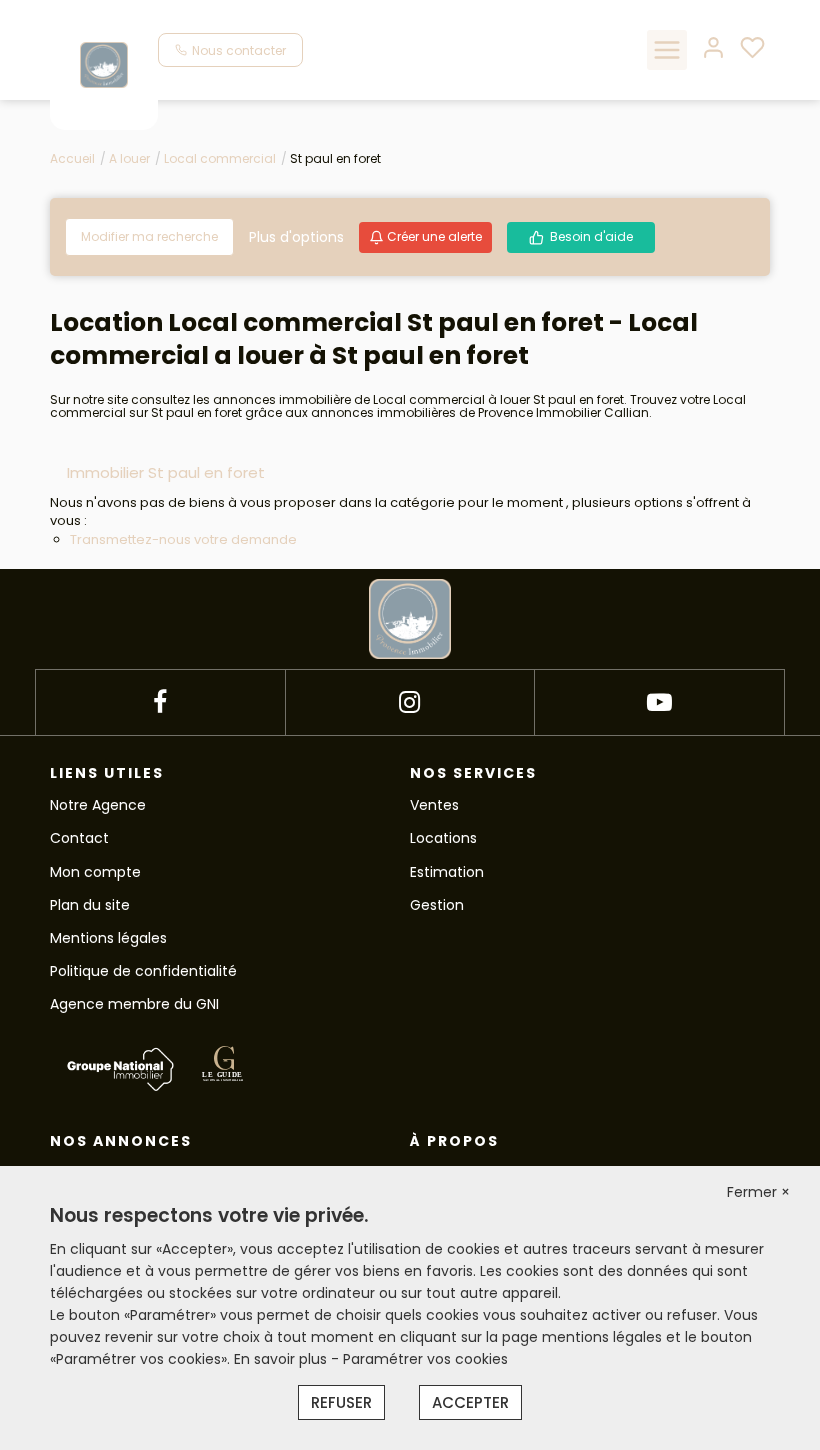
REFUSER (341, 1402)
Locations (443, 838)
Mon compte (95, 872)
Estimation (447, 872)
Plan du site (90, 905)
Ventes (434, 805)
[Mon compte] (713, 49)
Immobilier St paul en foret (166, 472)
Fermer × (758, 1192)
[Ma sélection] (752, 49)
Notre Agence (98, 805)
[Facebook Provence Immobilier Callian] (160, 702)
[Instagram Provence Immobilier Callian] (409, 702)
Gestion (437, 905)
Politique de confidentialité (143, 971)
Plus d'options (296, 237)
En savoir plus (282, 1359)
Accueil (72, 158)
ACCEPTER (470, 1402)
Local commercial (220, 158)
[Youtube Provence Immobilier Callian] (659, 702)
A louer (129, 158)
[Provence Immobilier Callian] (104, 64)
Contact (79, 838)
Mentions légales (108, 938)
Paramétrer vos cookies (425, 1359)
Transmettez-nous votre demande (183, 539)
